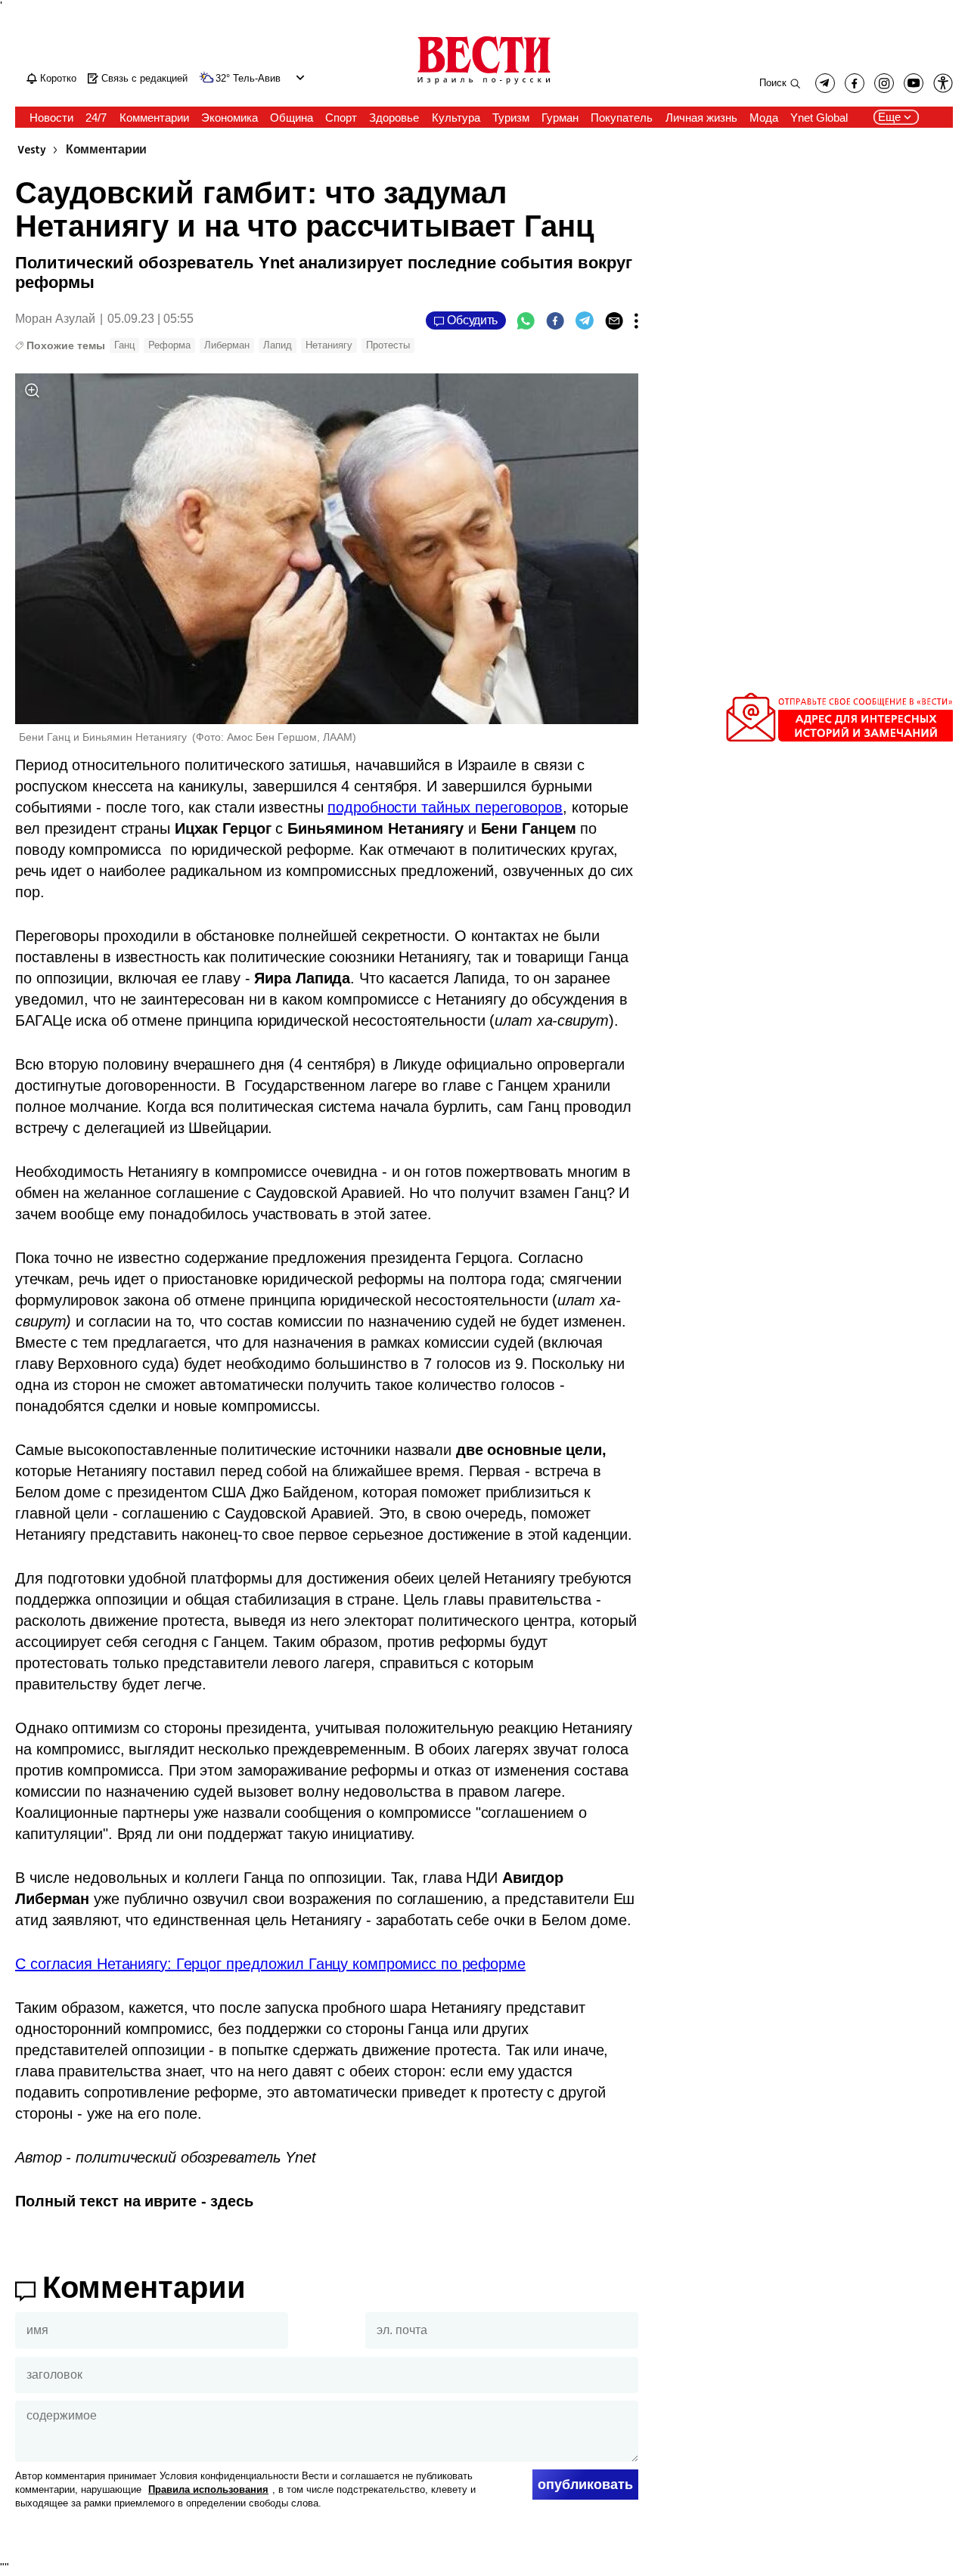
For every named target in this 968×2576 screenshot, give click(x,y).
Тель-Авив (257, 79)
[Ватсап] (526, 320)
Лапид (278, 345)
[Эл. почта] (614, 320)
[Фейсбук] (555, 320)
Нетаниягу (329, 345)
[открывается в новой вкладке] (914, 83)
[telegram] (825, 83)
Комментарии (106, 150)
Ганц (124, 345)
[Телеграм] (585, 320)
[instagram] (884, 83)
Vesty (32, 150)
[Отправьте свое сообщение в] (839, 738)
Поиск (773, 83)
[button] (298, 77)
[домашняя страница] (484, 85)
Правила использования (208, 2489)
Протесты (388, 345)
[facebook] (855, 83)
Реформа (169, 345)
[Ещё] (636, 320)
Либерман (227, 345)
